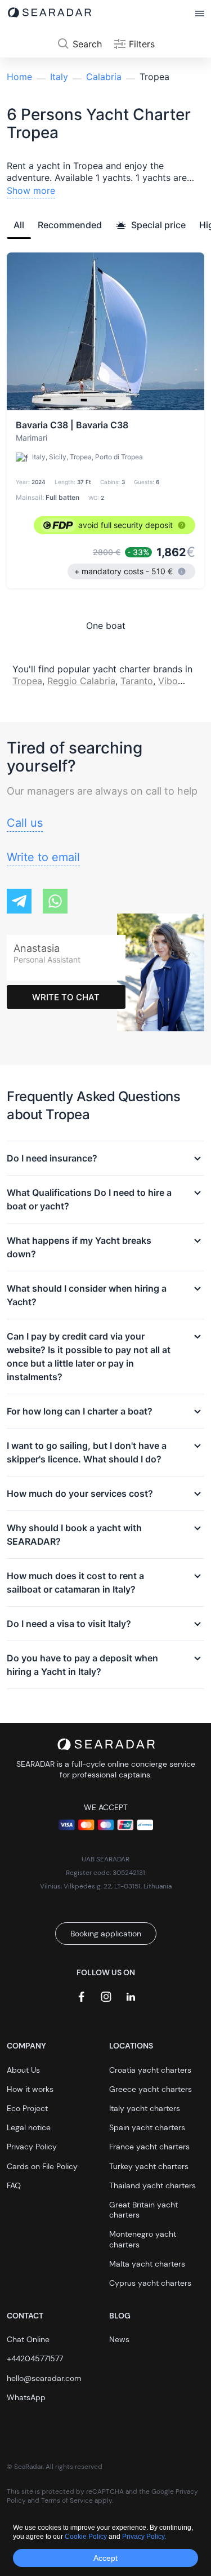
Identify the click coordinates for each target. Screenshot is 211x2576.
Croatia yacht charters (150, 2070)
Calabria (104, 77)
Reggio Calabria (81, 681)
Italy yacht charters (145, 2108)
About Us (23, 2070)
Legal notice (29, 2127)
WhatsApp (26, 2397)
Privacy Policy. (144, 2537)
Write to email (43, 857)
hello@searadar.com (44, 2378)
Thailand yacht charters (152, 2185)
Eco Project (27, 2108)
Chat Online (28, 2339)
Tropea (27, 681)
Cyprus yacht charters (150, 2283)
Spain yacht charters (147, 2127)
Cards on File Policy (42, 2166)
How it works (30, 2089)
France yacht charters (149, 2147)
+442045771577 (35, 2358)
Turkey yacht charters (149, 2166)
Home (19, 77)
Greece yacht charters (151, 2089)
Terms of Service (67, 2500)
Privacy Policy (32, 2147)
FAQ (14, 2185)
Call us (25, 823)
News (119, 2339)
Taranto (137, 681)
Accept (105, 2558)
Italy (59, 77)
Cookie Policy (87, 2537)
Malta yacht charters (147, 2264)
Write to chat (66, 997)
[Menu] (200, 14)
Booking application (106, 1934)
